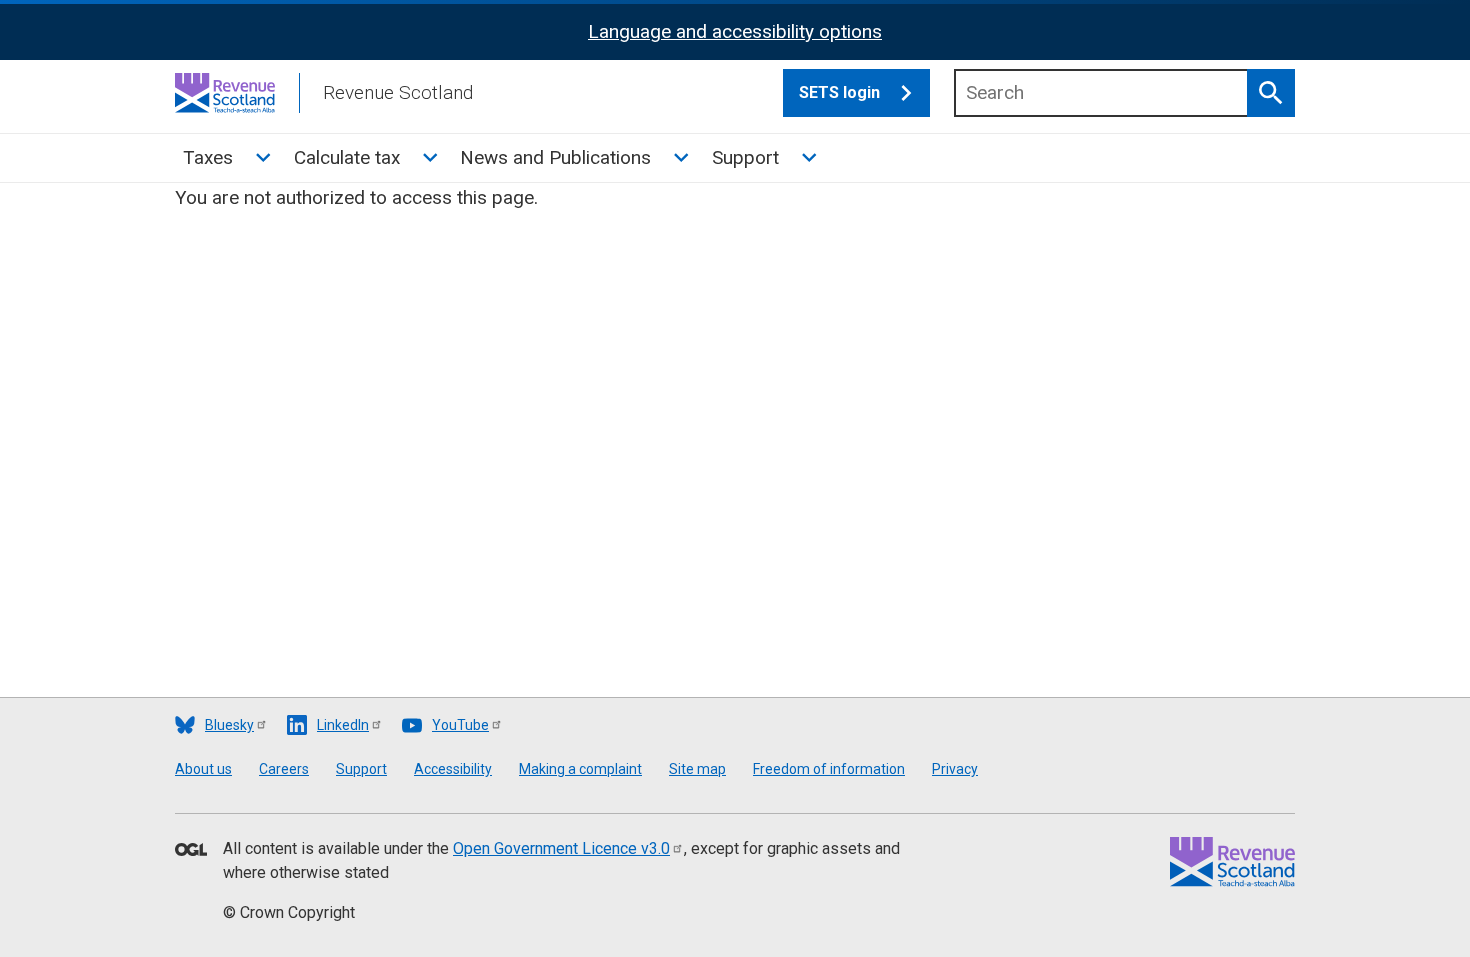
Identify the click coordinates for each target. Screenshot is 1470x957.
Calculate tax (347, 157)
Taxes (208, 157)
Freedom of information (829, 769)
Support (745, 157)
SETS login (839, 92)
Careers (284, 769)
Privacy (955, 769)
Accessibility (453, 769)
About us (203, 769)
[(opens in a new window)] (191, 851)
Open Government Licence (561, 848)
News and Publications (555, 157)
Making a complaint (580, 769)
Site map (697, 769)
